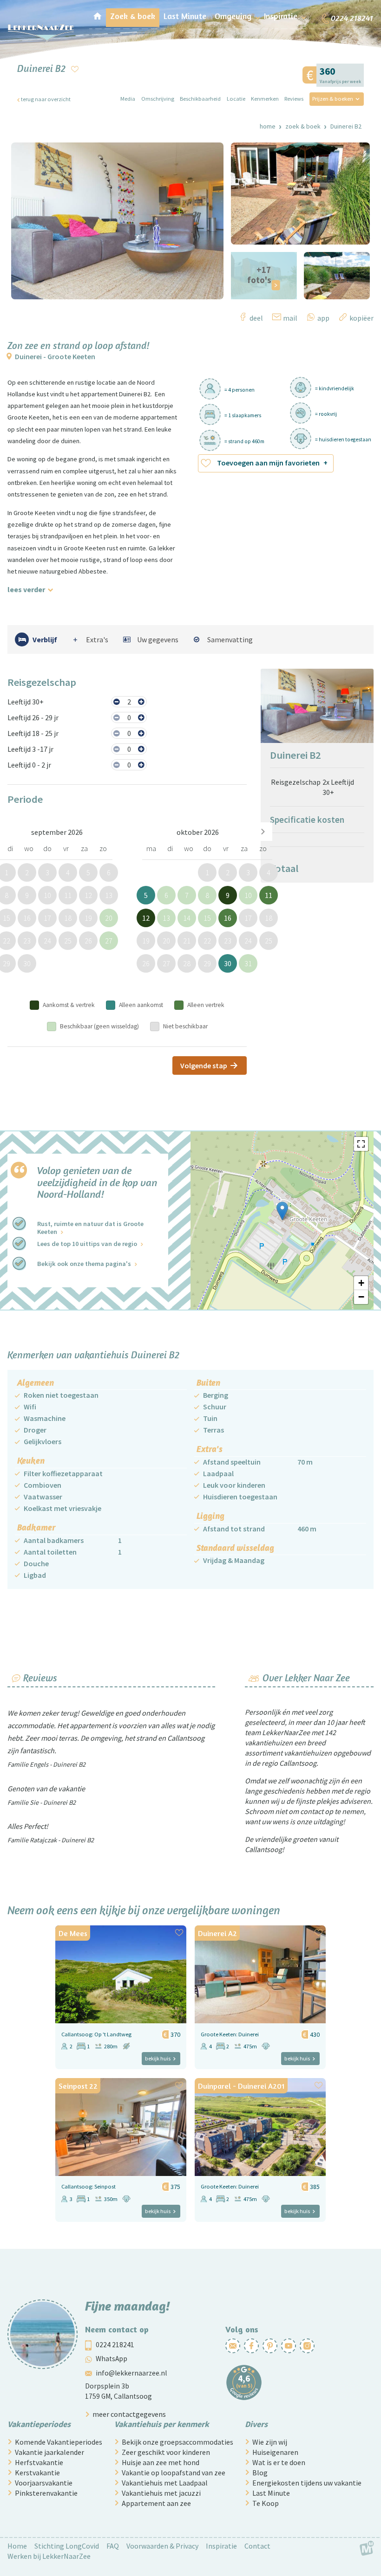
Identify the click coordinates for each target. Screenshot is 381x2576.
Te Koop (266, 2503)
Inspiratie (221, 2546)
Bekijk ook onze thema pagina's (84, 1264)
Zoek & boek (303, 126)
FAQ (113, 2546)
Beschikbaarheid (200, 99)
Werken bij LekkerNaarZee (49, 2556)
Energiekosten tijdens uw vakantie (307, 2483)
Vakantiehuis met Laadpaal (165, 2483)
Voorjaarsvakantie (44, 2483)
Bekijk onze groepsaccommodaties (177, 2442)
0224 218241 (115, 2345)
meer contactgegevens (129, 2414)
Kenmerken (265, 99)
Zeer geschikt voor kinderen (166, 2452)
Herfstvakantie (39, 2462)
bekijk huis (158, 2058)
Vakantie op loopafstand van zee (174, 2473)
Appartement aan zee (156, 2503)
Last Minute (271, 2493)
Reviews (294, 99)
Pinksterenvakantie (46, 2493)
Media (128, 99)
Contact (257, 2546)
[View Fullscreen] (361, 1144)
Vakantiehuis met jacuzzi (161, 2493)
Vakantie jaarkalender (49, 2452)
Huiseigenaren (275, 2452)
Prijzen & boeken (333, 99)
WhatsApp (112, 2359)
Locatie (236, 99)
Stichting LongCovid (67, 2546)
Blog (260, 2473)
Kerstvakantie (37, 2473)
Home (268, 126)
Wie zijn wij (270, 2442)
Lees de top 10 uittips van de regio (87, 1244)
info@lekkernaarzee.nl (131, 2373)
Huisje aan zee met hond (161, 2462)
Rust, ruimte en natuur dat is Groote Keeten (90, 1228)
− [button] (361, 1297)
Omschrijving (158, 99)
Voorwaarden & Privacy (162, 2546)
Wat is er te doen (279, 2462)
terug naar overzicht (46, 99)
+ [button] (361, 1283)
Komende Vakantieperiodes (59, 2442)
